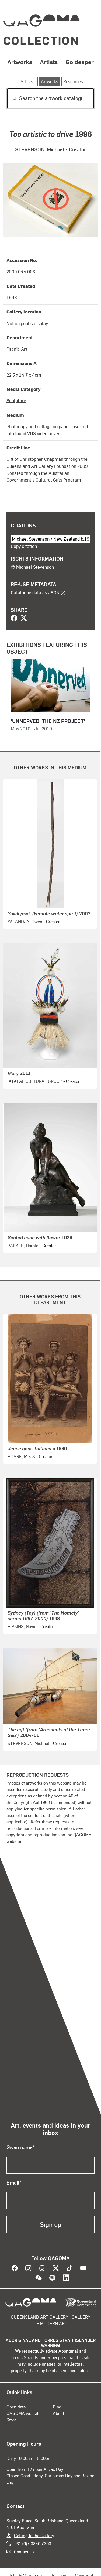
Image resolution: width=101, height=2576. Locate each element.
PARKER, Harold (23, 1245)
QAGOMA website (23, 2413)
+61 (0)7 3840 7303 (33, 2543)
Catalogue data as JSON (35, 592)
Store (11, 2420)
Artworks (20, 62)
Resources (73, 81)
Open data (16, 2407)
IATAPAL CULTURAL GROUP (35, 1081)
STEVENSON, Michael (40, 149)
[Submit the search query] (11, 98)
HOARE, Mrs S (21, 1456)
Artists (49, 62)
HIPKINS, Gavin (22, 1626)
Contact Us (24, 2552)
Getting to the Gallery (34, 2535)
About (58, 2413)
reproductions (20, 1828)
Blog (57, 2407)
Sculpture (16, 400)
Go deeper (80, 62)
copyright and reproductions (33, 1835)
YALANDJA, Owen (25, 921)
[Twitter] (24, 619)
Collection (41, 40)
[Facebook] (14, 619)
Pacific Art (17, 349)
